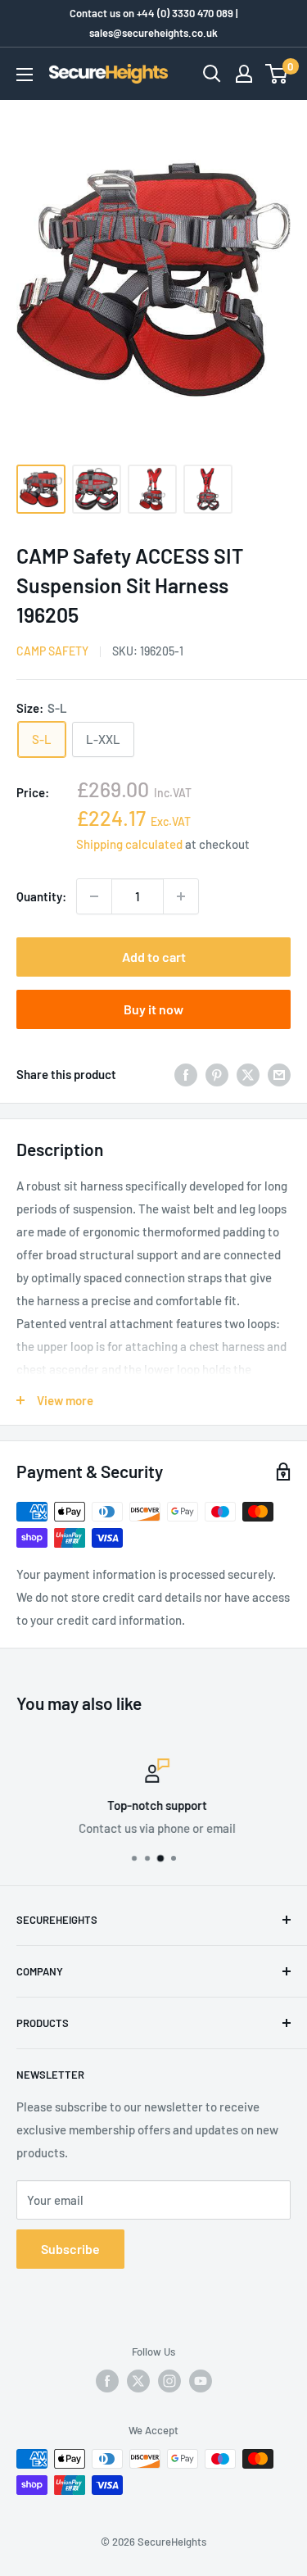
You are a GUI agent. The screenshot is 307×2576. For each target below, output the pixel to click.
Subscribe (70, 2249)
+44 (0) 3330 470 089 (185, 13)
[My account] (244, 74)
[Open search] (212, 74)
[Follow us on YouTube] (201, 2381)
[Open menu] (25, 75)
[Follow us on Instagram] (169, 2381)
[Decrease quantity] (94, 896)
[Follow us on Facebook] (107, 2381)
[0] (277, 74)
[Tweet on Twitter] (248, 1074)
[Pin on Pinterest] (217, 1074)
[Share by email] (279, 1074)
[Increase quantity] (181, 896)
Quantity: (41, 896)
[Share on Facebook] (186, 1074)
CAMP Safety (52, 651)
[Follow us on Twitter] (138, 2381)
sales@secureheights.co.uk (153, 33)
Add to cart (154, 957)
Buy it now (153, 1009)
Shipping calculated (129, 844)
